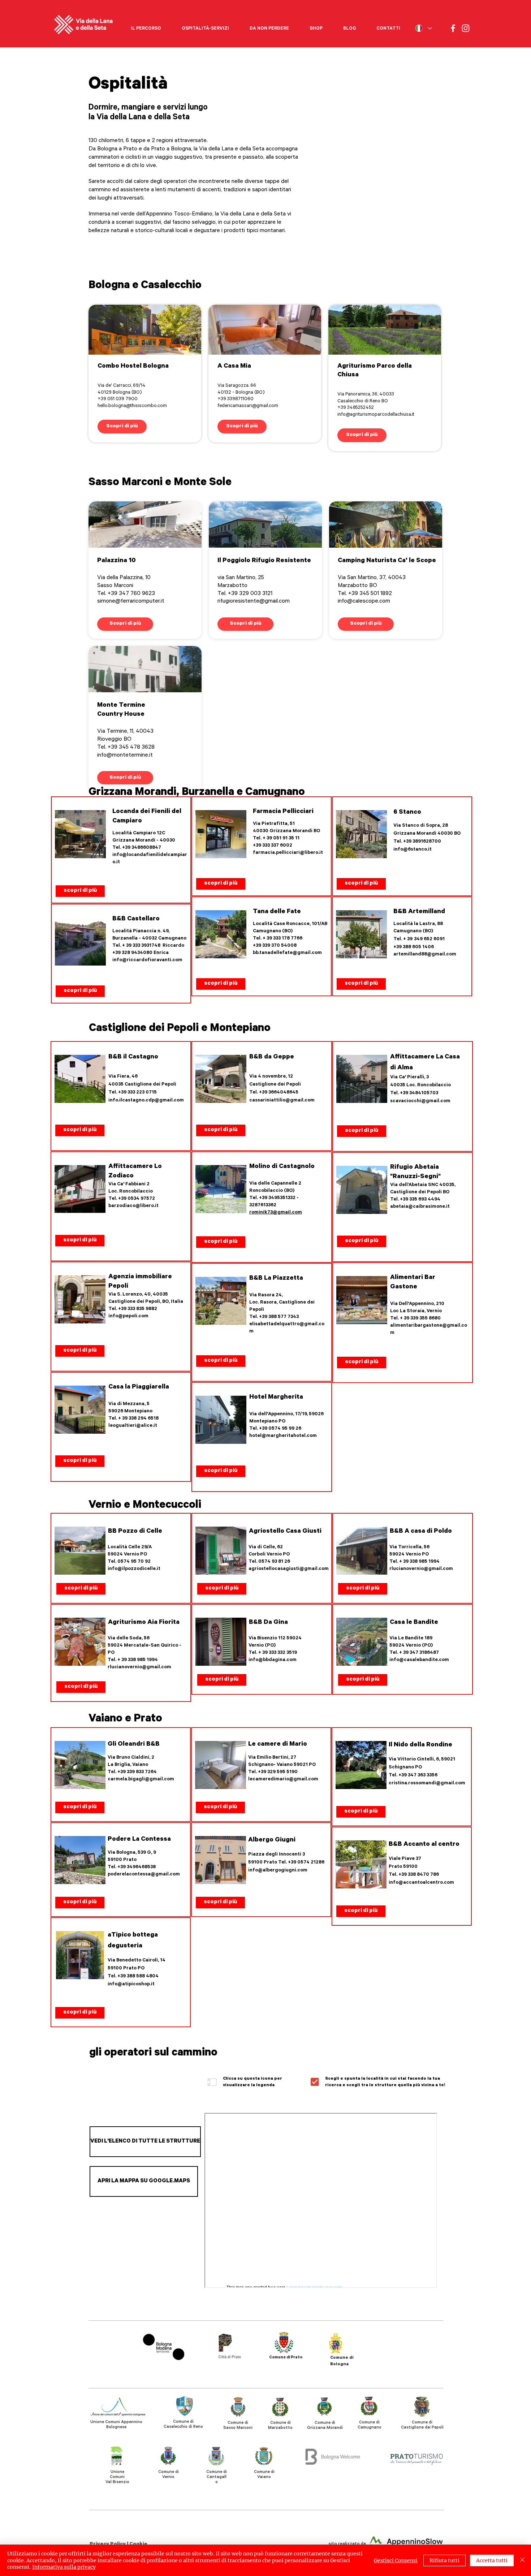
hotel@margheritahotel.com (283, 1436)
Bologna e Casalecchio (145, 286)
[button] (146, 26)
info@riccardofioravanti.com (147, 960)
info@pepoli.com (128, 1316)
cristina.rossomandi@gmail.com (427, 1783)
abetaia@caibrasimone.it (420, 1207)
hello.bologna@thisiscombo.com (132, 406)
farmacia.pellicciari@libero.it (288, 853)
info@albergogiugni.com (278, 1871)
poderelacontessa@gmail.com (144, 1875)
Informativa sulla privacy (64, 2567)
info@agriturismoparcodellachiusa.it (376, 415)
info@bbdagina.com (273, 1660)
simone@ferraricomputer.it (131, 602)
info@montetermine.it (125, 756)
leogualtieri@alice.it (133, 1426)
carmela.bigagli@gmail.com (141, 1779)
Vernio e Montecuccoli (145, 1506)
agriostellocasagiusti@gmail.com (289, 1569)
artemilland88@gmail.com (425, 955)
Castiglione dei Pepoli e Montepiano (180, 1029)
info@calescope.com (364, 602)
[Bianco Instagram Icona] (466, 28)
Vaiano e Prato (125, 1720)
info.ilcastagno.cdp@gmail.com (146, 1101)
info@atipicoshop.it (131, 1984)
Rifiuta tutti (444, 2560)
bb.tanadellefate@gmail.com (287, 953)
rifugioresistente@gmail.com (254, 602)
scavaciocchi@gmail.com (420, 1101)
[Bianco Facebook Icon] (453, 28)
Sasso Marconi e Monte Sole (160, 483)
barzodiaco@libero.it (133, 1206)
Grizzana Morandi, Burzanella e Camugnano (197, 793)
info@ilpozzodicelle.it (134, 1569)
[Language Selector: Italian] (423, 28)
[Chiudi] (522, 2560)
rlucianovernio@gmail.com (139, 1667)
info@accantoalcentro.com (421, 1883)
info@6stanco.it (413, 850)
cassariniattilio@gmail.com (282, 1101)
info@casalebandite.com (419, 1660)
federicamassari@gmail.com (248, 406)
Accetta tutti (492, 2560)
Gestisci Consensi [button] (396, 2560)
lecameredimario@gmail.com (283, 1779)
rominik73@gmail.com (276, 1213)
